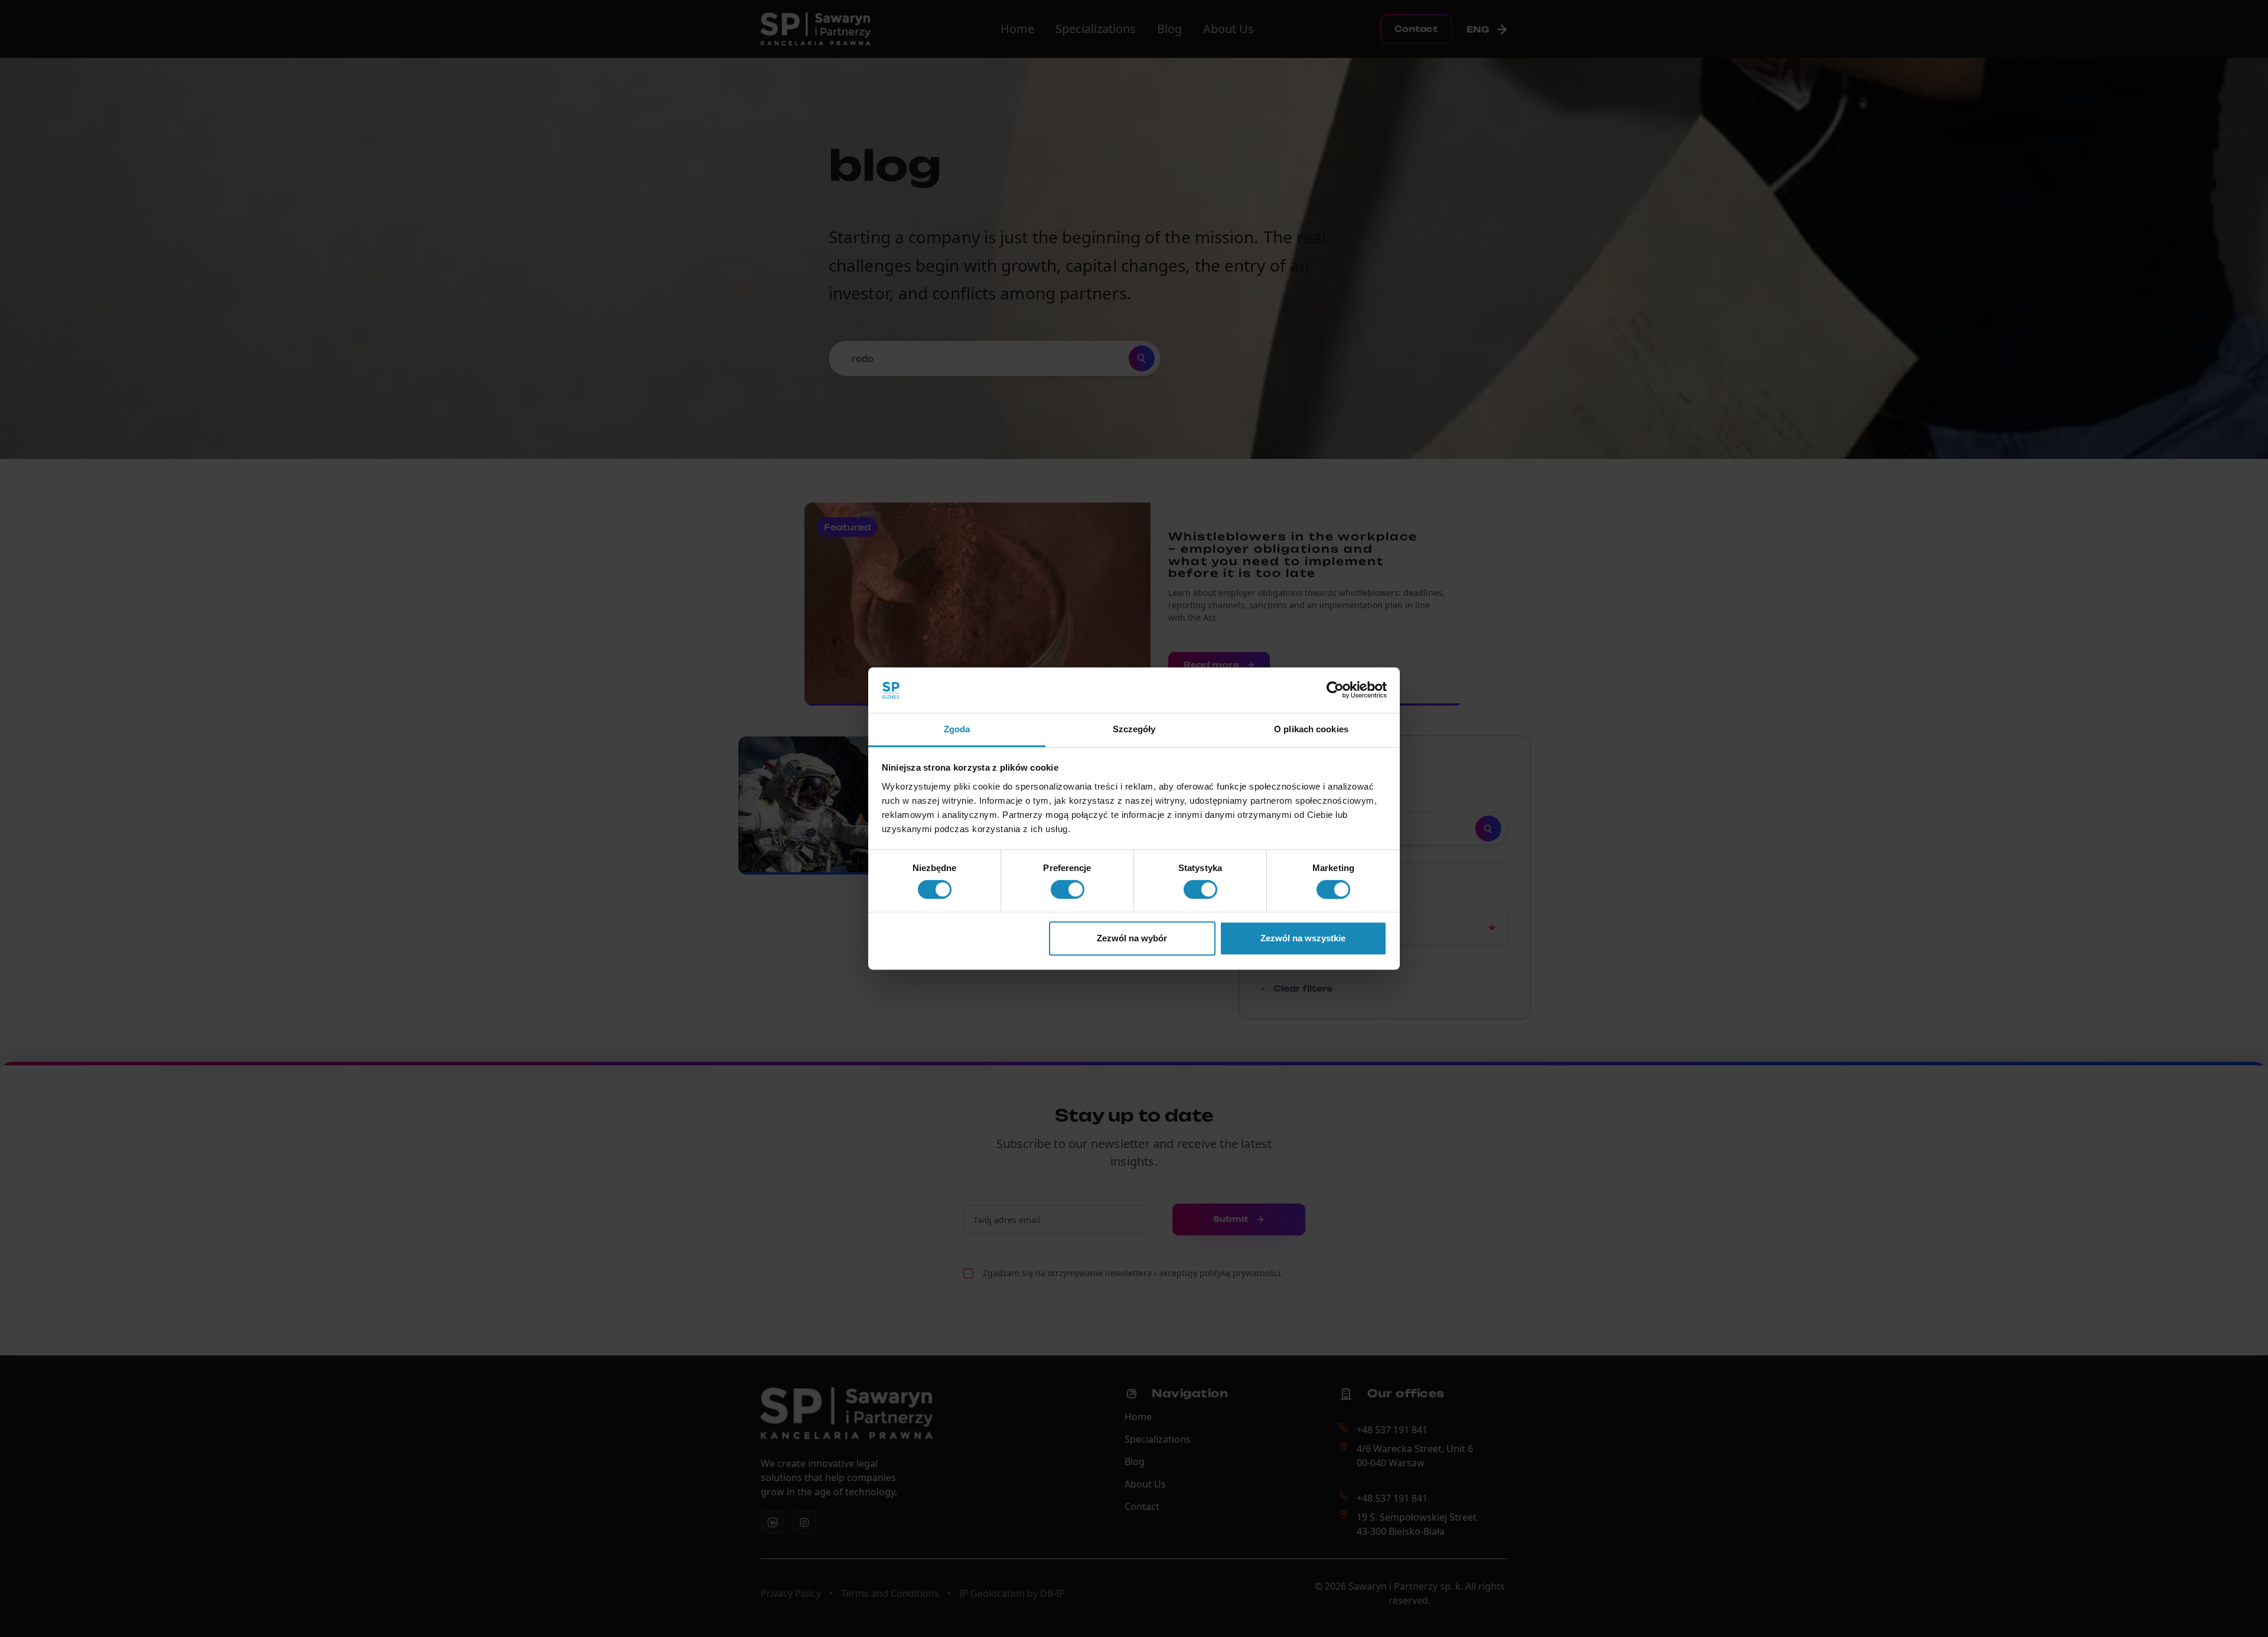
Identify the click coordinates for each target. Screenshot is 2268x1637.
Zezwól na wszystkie (1303, 938)
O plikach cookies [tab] (1311, 729)
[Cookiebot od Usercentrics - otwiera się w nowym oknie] (1335, 690)
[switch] (1068, 889)
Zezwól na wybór (1132, 938)
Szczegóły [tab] (1134, 729)
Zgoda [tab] (957, 729)
